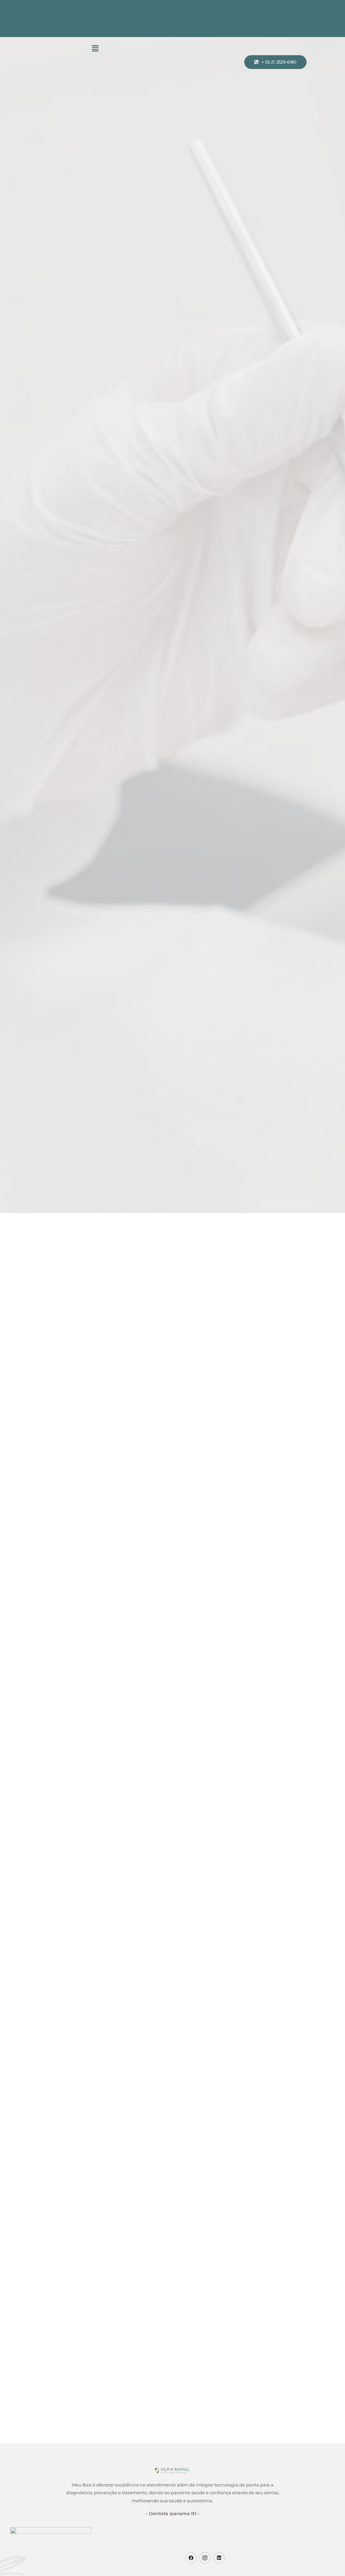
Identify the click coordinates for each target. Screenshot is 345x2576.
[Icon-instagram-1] (205, 2558)
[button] (95, 48)
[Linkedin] (219, 2558)
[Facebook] (191, 2558)
